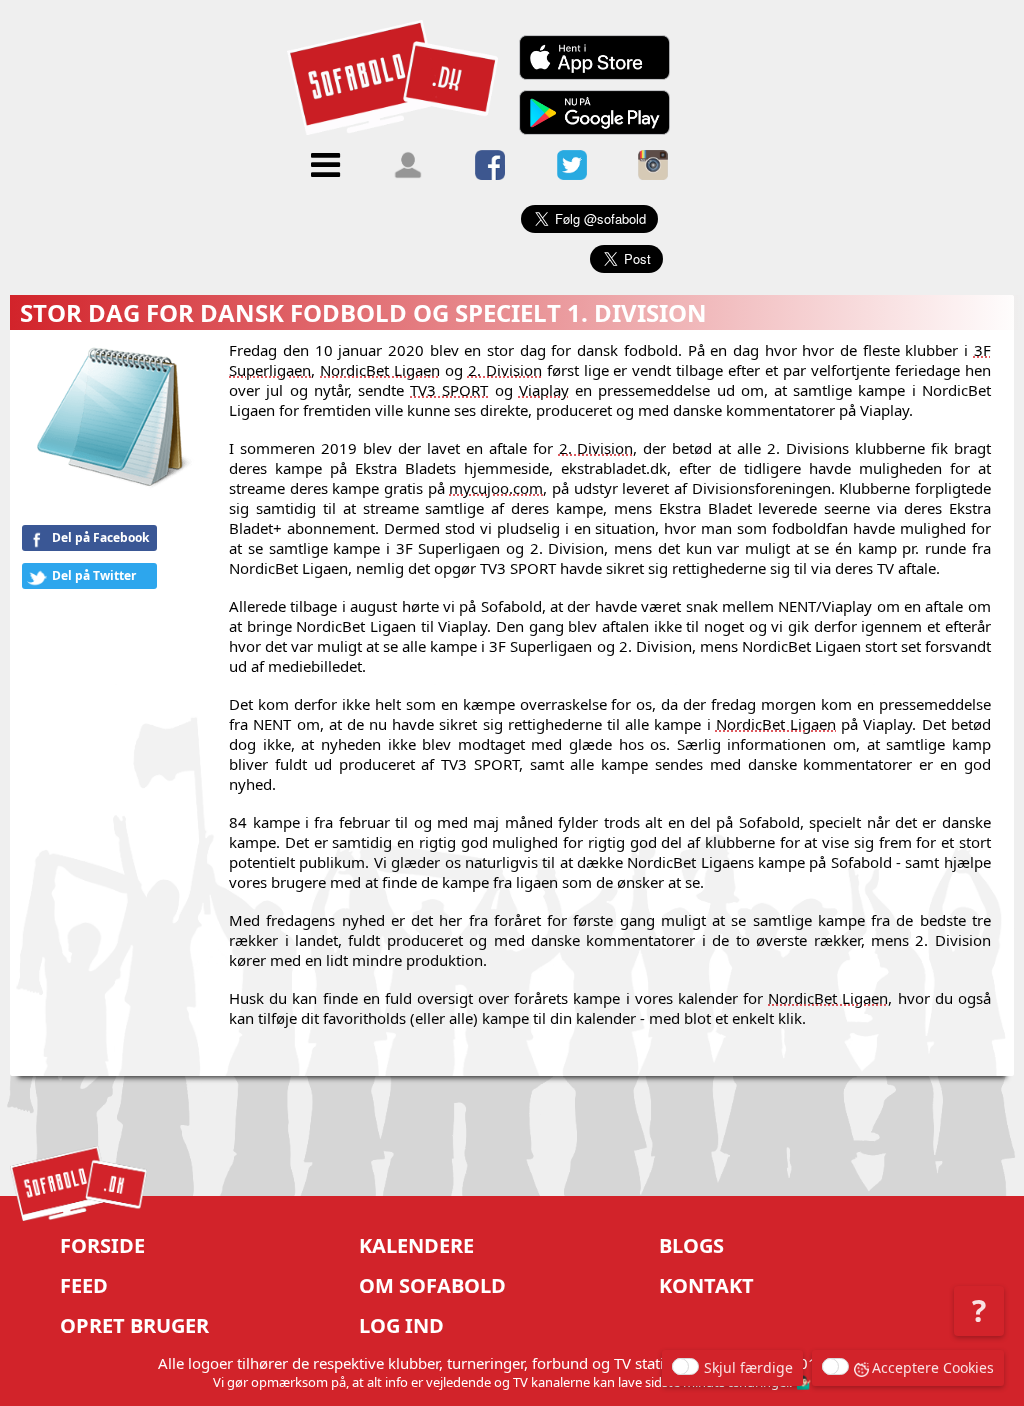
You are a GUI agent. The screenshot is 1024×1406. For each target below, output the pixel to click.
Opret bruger (134, 1325)
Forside (102, 1245)
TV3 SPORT (449, 390)
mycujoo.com (496, 488)
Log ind (401, 1325)
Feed (84, 1285)
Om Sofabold (432, 1285)
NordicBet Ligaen (380, 370)
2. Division (505, 370)
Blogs (691, 1245)
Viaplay (544, 390)
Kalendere (416, 1245)
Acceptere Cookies (933, 1367)
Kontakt (706, 1285)
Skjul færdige (748, 1367)
